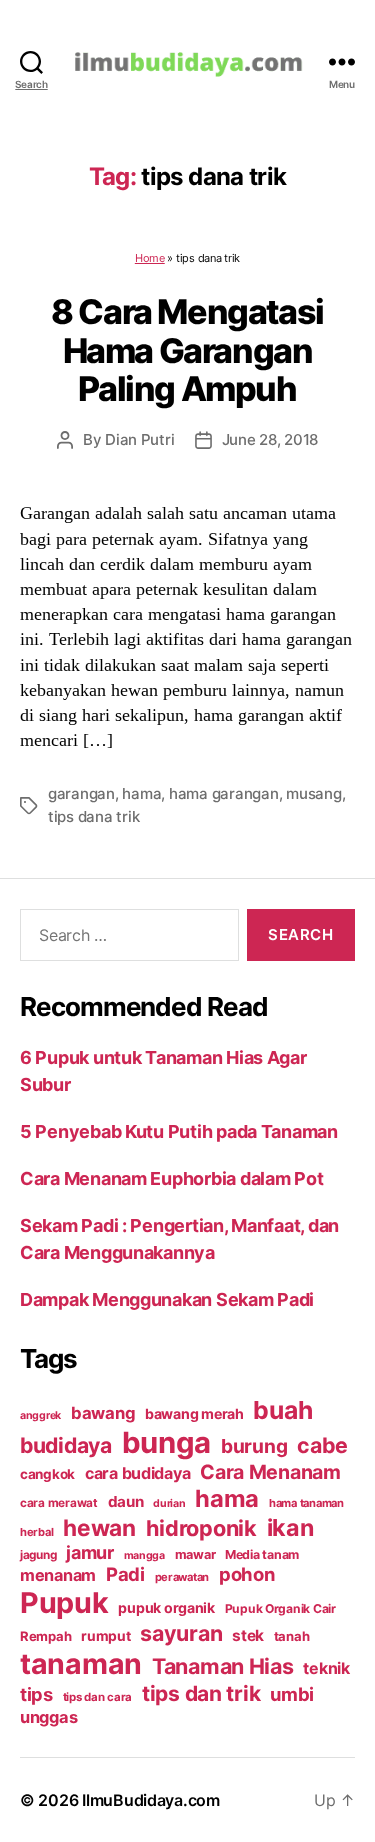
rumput (105, 1636)
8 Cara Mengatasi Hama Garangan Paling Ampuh (187, 350)
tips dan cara (98, 1697)
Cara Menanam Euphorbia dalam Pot (171, 1178)
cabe (322, 1445)
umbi (292, 1694)
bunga (167, 1442)
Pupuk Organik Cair (280, 1608)
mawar (195, 1554)
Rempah (45, 1636)
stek (248, 1635)
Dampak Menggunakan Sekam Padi (167, 1299)
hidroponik (201, 1528)
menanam (58, 1575)
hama (141, 793)
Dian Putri (139, 439)
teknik (326, 1668)
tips (36, 1694)
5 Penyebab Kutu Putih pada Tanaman (179, 1131)
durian (169, 1503)
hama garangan (224, 793)
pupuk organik (166, 1607)
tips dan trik (201, 1693)
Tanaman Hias (223, 1666)
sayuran (181, 1633)
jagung (38, 1555)
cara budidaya (138, 1473)
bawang (103, 1413)
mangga (144, 1555)
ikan (290, 1527)
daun (126, 1501)
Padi (125, 1574)
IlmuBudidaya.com (151, 1800)
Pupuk (64, 1602)
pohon (247, 1574)
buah (282, 1410)
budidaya (66, 1445)
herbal (36, 1532)
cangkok (47, 1474)
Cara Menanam (270, 1472)
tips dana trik (93, 816)
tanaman (81, 1663)
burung (254, 1446)
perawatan (182, 1577)
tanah (292, 1636)
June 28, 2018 (270, 439)
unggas (48, 1717)
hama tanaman (306, 1503)
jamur (90, 1552)
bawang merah (194, 1413)
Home (150, 258)
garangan (81, 793)
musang (313, 793)
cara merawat (59, 1503)
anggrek (40, 1415)
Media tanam (262, 1554)
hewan (99, 1527)
